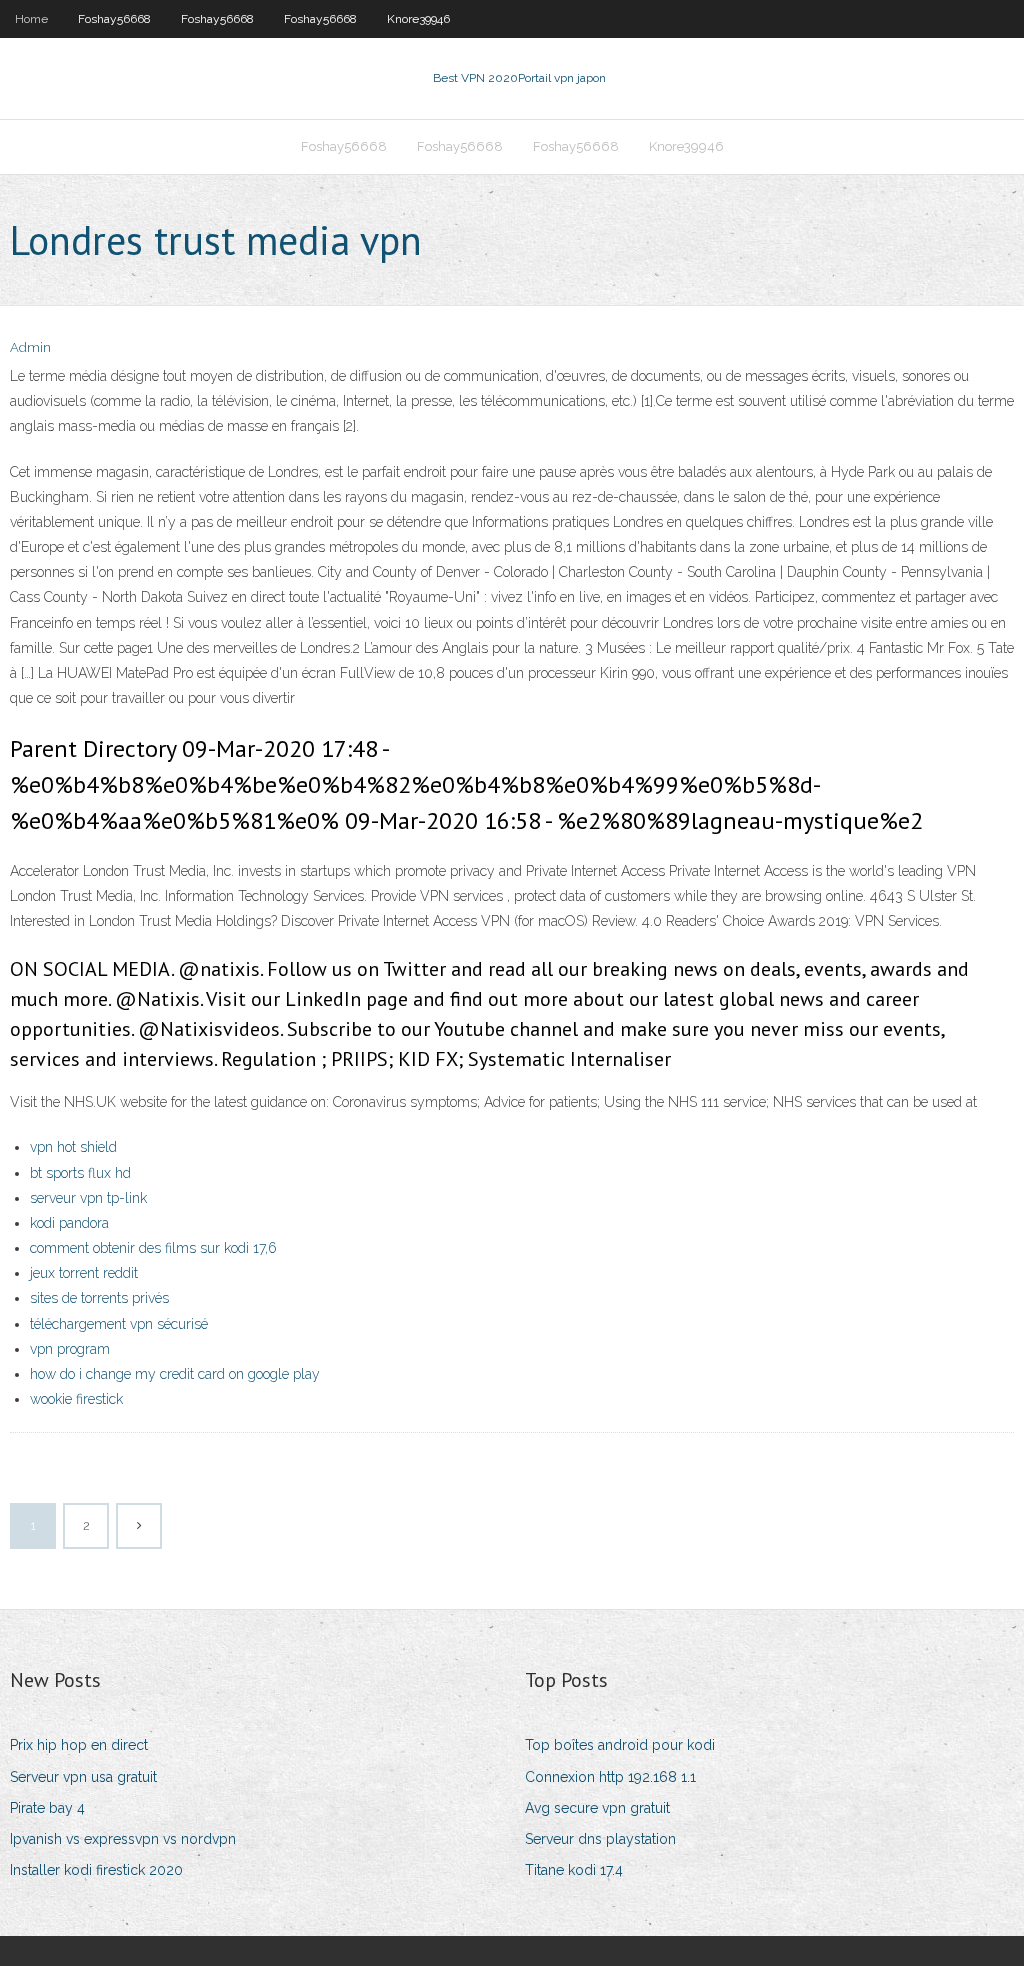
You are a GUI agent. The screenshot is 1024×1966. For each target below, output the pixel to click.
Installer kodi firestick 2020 (96, 1870)
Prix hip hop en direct (79, 1745)
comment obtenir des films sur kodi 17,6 (153, 1248)
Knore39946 (418, 19)
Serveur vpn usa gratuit (83, 1777)
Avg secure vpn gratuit (597, 1808)
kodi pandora (69, 1223)
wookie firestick (76, 1399)
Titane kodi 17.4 (574, 1870)
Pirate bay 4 (47, 1808)
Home (31, 19)
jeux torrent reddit (84, 1273)
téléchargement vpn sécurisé (119, 1324)
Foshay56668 (114, 19)
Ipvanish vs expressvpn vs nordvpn (123, 1839)
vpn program (70, 1349)
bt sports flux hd (80, 1173)
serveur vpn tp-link (88, 1198)
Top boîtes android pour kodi (620, 1745)
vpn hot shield (73, 1147)
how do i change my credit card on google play (175, 1374)
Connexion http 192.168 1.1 (610, 1777)
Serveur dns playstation (600, 1839)
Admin (30, 347)
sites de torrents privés (99, 1298)
